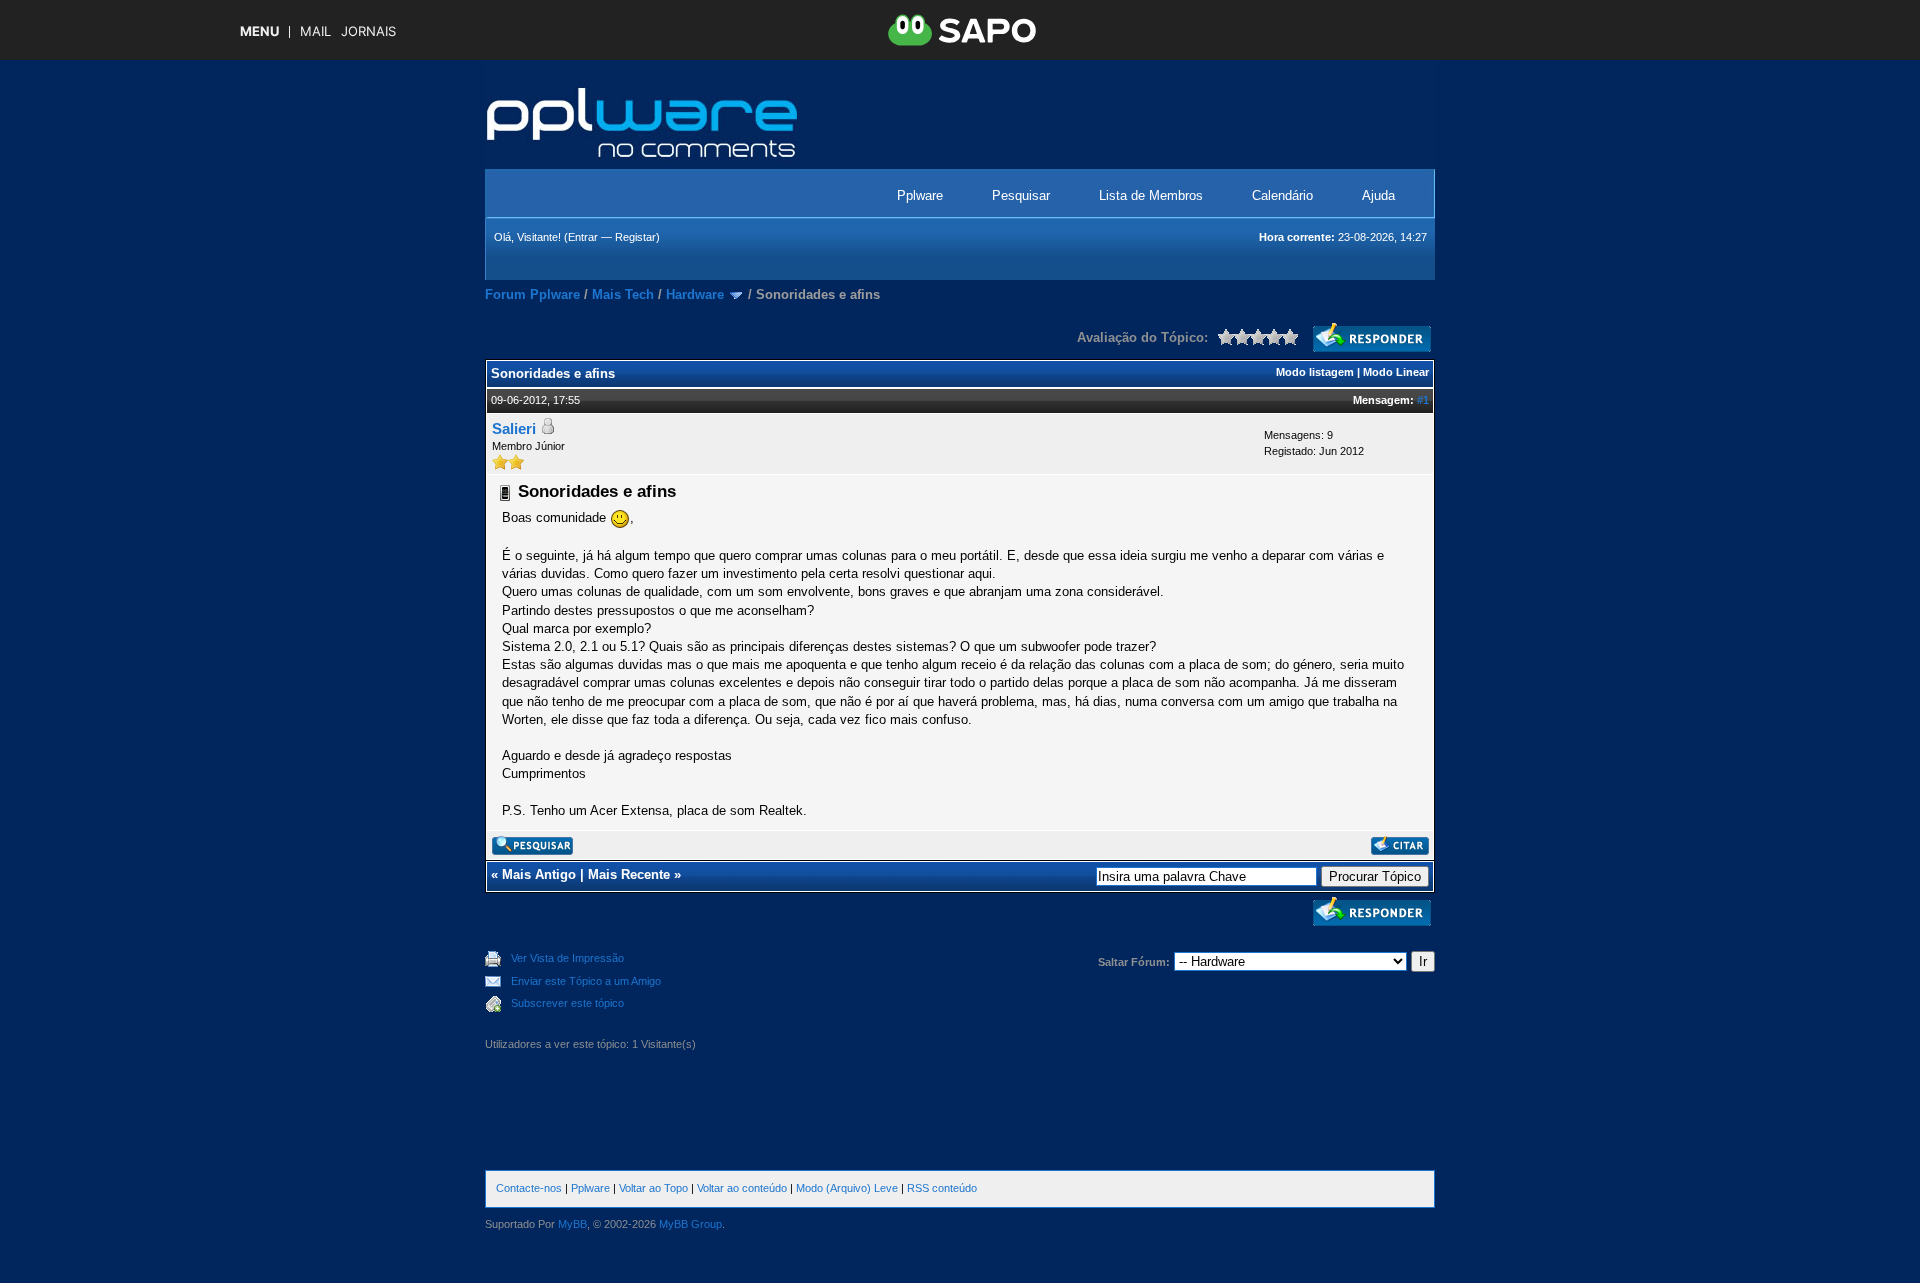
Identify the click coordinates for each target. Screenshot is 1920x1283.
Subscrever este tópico (567, 1003)
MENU (259, 31)
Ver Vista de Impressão (567, 958)
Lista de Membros (1151, 195)
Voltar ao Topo (653, 1188)
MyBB (572, 1224)
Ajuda (1378, 195)
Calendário (1282, 195)
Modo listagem (1315, 372)
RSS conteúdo (942, 1188)
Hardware (695, 294)
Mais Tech (623, 294)
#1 (1423, 400)
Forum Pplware (532, 294)
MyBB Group (690, 1224)
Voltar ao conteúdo (742, 1188)
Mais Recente (629, 874)
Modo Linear (1396, 372)
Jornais (368, 31)
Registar (635, 237)
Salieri (514, 428)
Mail (315, 31)
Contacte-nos (529, 1188)
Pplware (920, 195)
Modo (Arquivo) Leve (847, 1188)
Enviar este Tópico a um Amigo (586, 981)
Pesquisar (1021, 195)
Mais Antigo (539, 874)
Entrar (583, 237)
